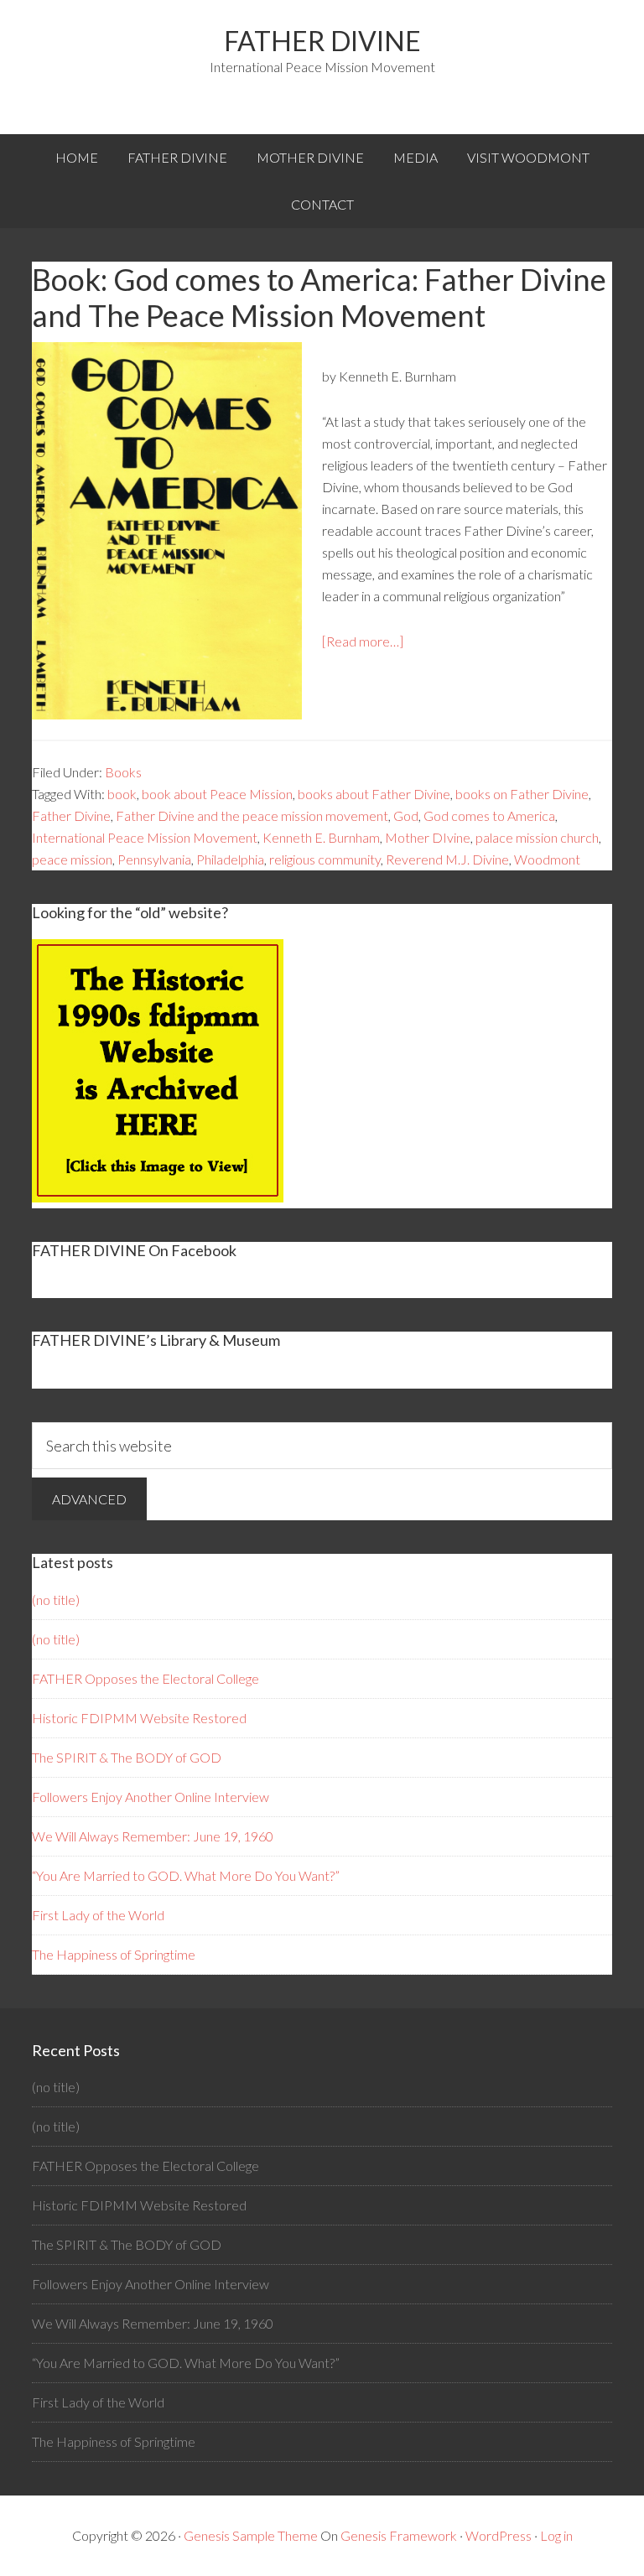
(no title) (56, 1600)
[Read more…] (363, 641)
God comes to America (489, 815)
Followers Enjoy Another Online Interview (151, 1797)
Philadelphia (230, 859)
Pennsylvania (154, 859)
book (122, 794)
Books (123, 772)
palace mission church (537, 837)
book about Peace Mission (217, 794)
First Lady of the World (98, 1915)
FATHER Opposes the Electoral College (145, 1678)
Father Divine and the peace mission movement (252, 815)
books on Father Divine (522, 794)
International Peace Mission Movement (145, 837)
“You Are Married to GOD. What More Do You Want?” (186, 1875)
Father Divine (322, 41)
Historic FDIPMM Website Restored (139, 1718)
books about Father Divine (374, 794)
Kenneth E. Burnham (321, 837)
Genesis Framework (399, 2535)
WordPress (499, 2535)
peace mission (72, 859)
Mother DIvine (428, 837)
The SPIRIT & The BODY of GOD (127, 1757)
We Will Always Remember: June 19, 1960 (153, 1836)
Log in (556, 2535)
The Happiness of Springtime (114, 1954)
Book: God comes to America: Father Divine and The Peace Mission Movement (319, 297)
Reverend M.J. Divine (447, 859)
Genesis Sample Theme (251, 2535)
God (406, 815)
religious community (325, 859)
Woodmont (547, 859)
